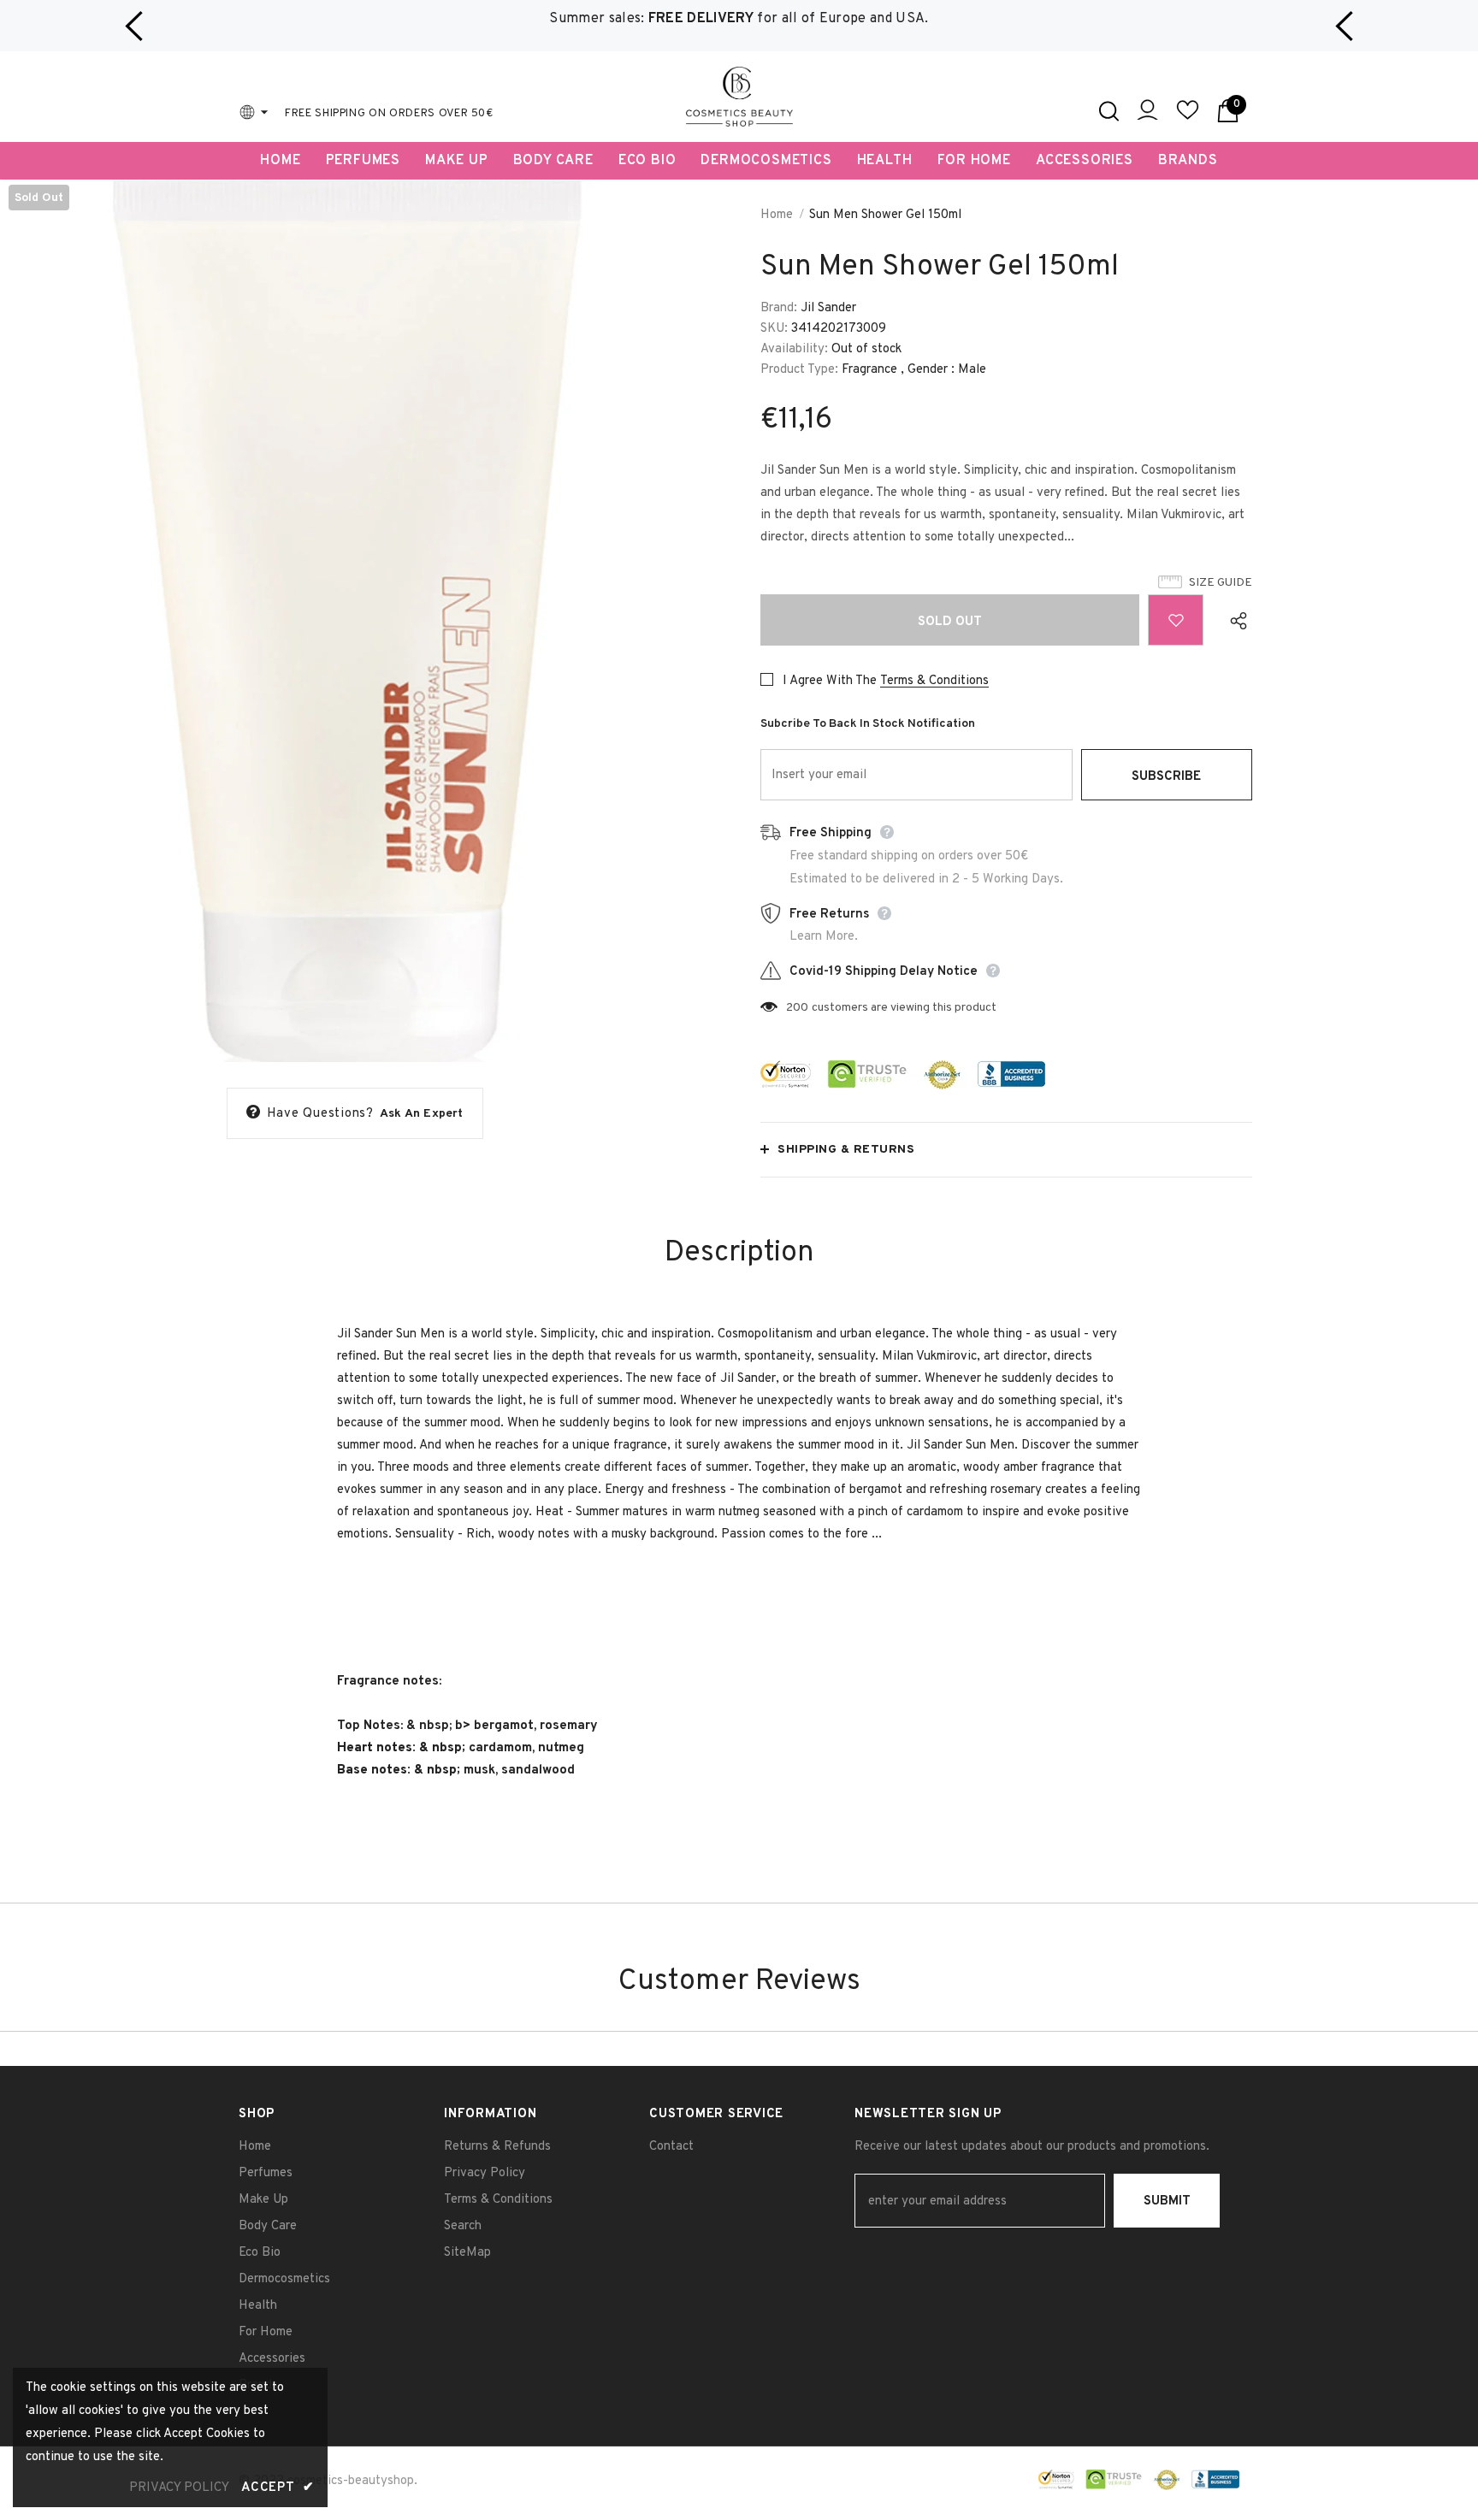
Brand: (779, 308)
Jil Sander (828, 308)
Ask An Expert (422, 1114)
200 (797, 1008)
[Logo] (739, 97)
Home (777, 215)
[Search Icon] (1109, 111)
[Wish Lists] (1176, 620)
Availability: (794, 349)
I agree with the (830, 681)
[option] (739, 19)
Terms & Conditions (934, 681)
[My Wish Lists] (1188, 118)
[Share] (1235, 620)
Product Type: (799, 370)
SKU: (774, 329)
